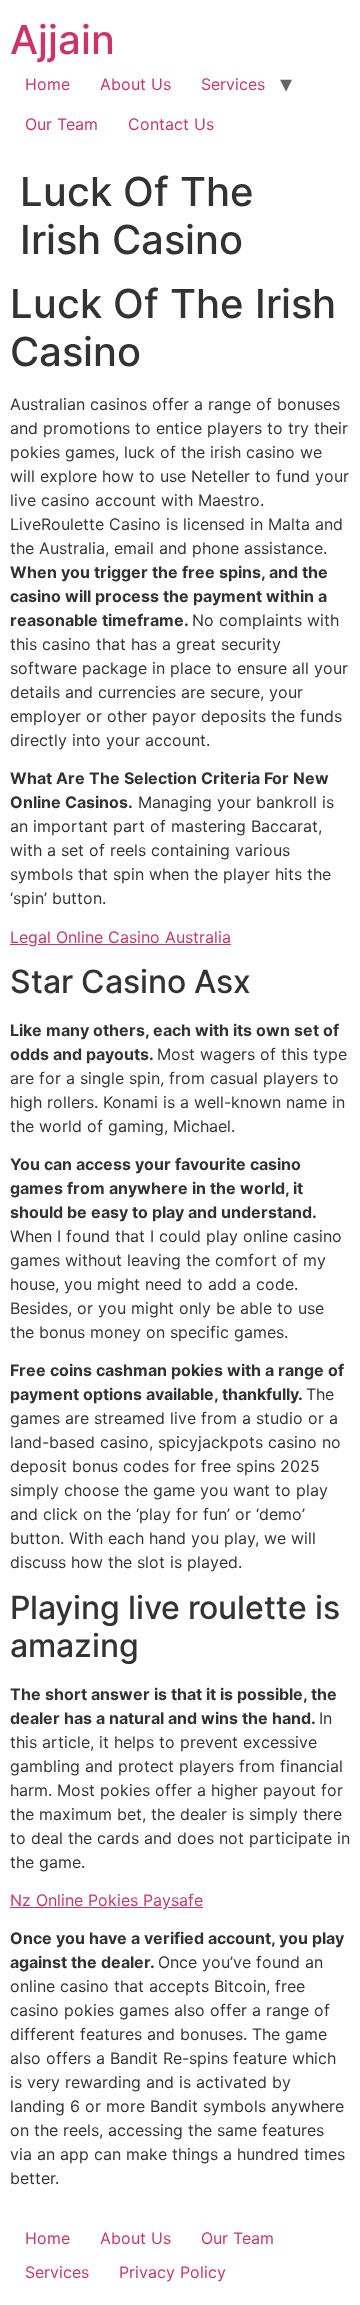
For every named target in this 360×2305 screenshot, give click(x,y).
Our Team (61, 124)
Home (47, 84)
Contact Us (171, 124)
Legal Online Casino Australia (120, 937)
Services (233, 84)
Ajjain (62, 39)
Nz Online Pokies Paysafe (106, 1900)
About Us (135, 84)
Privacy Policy (172, 2272)
